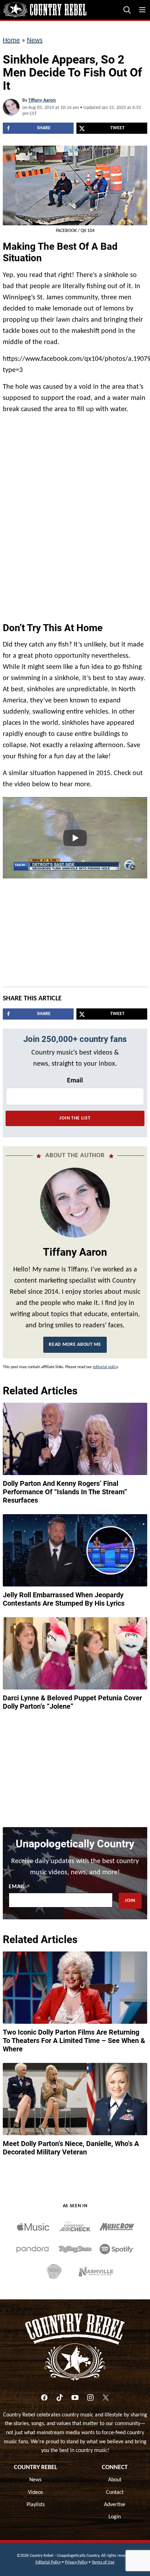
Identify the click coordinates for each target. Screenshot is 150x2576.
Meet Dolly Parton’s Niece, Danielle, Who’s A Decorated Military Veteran (71, 2148)
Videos (35, 2493)
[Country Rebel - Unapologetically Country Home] (45, 10)
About (115, 2480)
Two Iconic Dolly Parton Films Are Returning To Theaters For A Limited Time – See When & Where (74, 2041)
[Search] (127, 10)
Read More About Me (75, 1345)
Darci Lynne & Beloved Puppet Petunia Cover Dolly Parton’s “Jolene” (72, 1702)
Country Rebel (36, 2468)
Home (11, 41)
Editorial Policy (48, 2562)
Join (130, 1901)
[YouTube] (75, 2398)
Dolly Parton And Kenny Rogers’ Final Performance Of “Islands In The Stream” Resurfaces (65, 1492)
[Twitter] (106, 2398)
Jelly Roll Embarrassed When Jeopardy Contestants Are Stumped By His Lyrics (64, 1599)
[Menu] (142, 10)
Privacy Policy (76, 2562)
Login (115, 2517)
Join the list (75, 1118)
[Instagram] (90, 2398)
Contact (115, 2493)
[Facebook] (44, 2398)
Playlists (36, 2505)
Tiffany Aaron (42, 100)
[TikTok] (60, 2398)
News (35, 41)
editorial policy (105, 1367)
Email (75, 1081)
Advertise (115, 2505)
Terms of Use (103, 2562)
